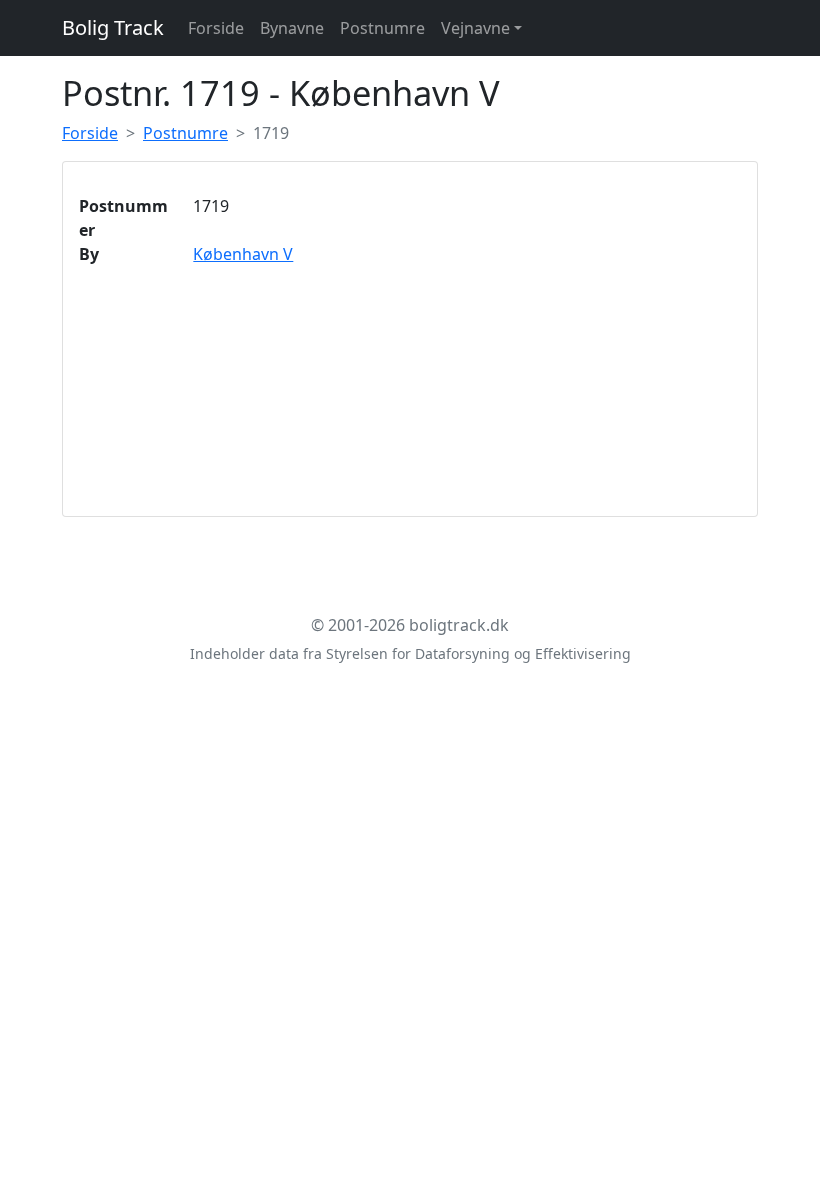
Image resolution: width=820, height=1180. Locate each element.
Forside (216, 28)
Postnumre (382, 28)
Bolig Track (113, 27)
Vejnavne (475, 28)
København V (243, 254)
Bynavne (292, 28)
